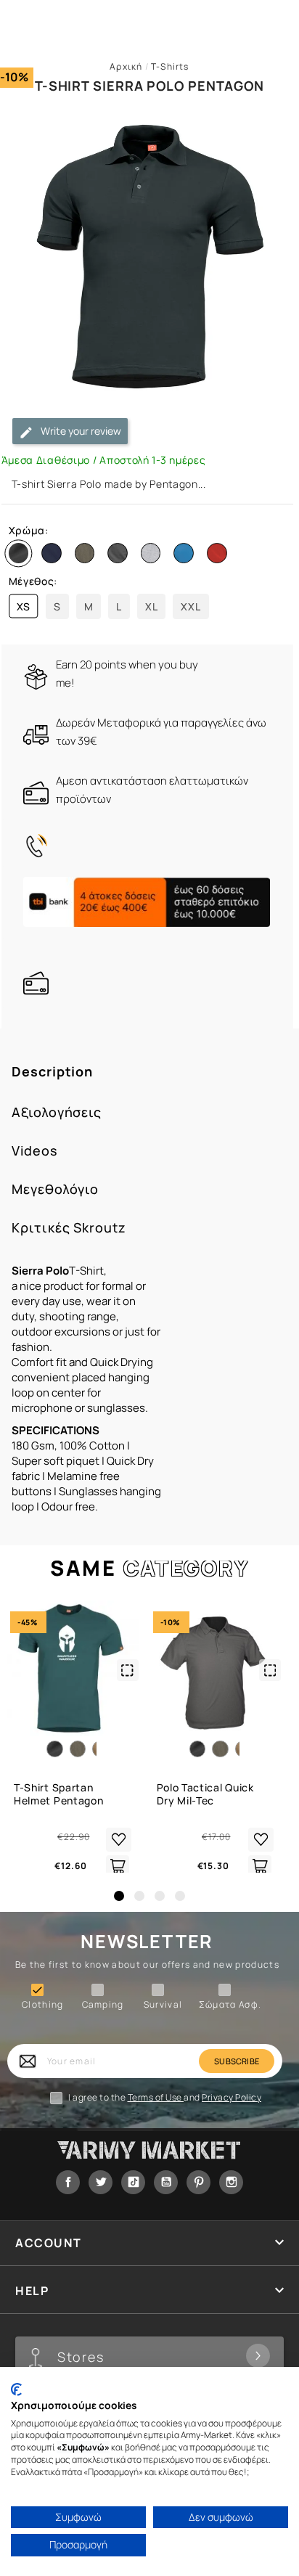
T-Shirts (170, 66)
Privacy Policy (232, 2097)
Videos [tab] (34, 1151)
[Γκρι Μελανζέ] (154, 556)
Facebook (68, 2182)
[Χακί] (88, 556)
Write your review (80, 431)
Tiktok (133, 2182)
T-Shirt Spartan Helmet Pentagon (59, 1794)
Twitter (101, 2182)
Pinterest (198, 2182)
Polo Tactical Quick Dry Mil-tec (205, 1794)
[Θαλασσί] (187, 556)
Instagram (231, 2182)
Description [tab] (52, 1072)
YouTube (166, 2182)
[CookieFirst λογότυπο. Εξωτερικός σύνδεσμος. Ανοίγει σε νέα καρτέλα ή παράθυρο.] (16, 2389)
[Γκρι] (120, 556)
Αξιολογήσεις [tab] (57, 1112)
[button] (119, 1896)
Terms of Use (156, 2097)
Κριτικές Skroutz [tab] (69, 1228)
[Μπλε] (54, 556)
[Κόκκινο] (220, 556)
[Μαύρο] (22, 556)
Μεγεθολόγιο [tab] (55, 1189)
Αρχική (126, 66)
